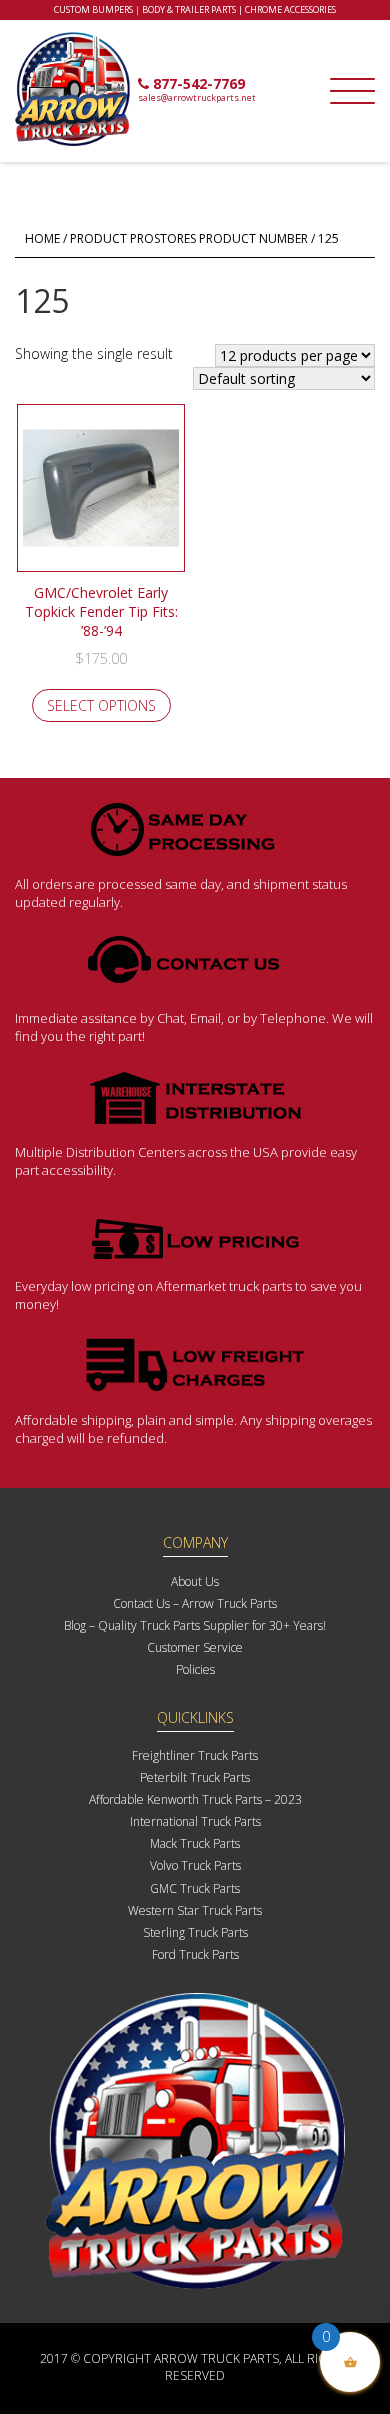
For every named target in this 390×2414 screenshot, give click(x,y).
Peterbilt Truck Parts (195, 1777)
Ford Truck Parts (195, 1954)
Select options (101, 705)
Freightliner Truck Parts (195, 1755)
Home (42, 238)
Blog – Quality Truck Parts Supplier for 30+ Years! (195, 1625)
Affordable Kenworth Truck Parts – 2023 (195, 1799)
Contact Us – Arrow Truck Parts (195, 1603)
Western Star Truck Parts (195, 1910)
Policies (195, 1669)
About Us (195, 1581)
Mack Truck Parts (195, 1843)
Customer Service (195, 1647)
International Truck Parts (195, 1821)
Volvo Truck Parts (195, 1865)
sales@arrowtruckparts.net (197, 97)
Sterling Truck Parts (195, 1932)
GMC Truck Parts (195, 1888)
